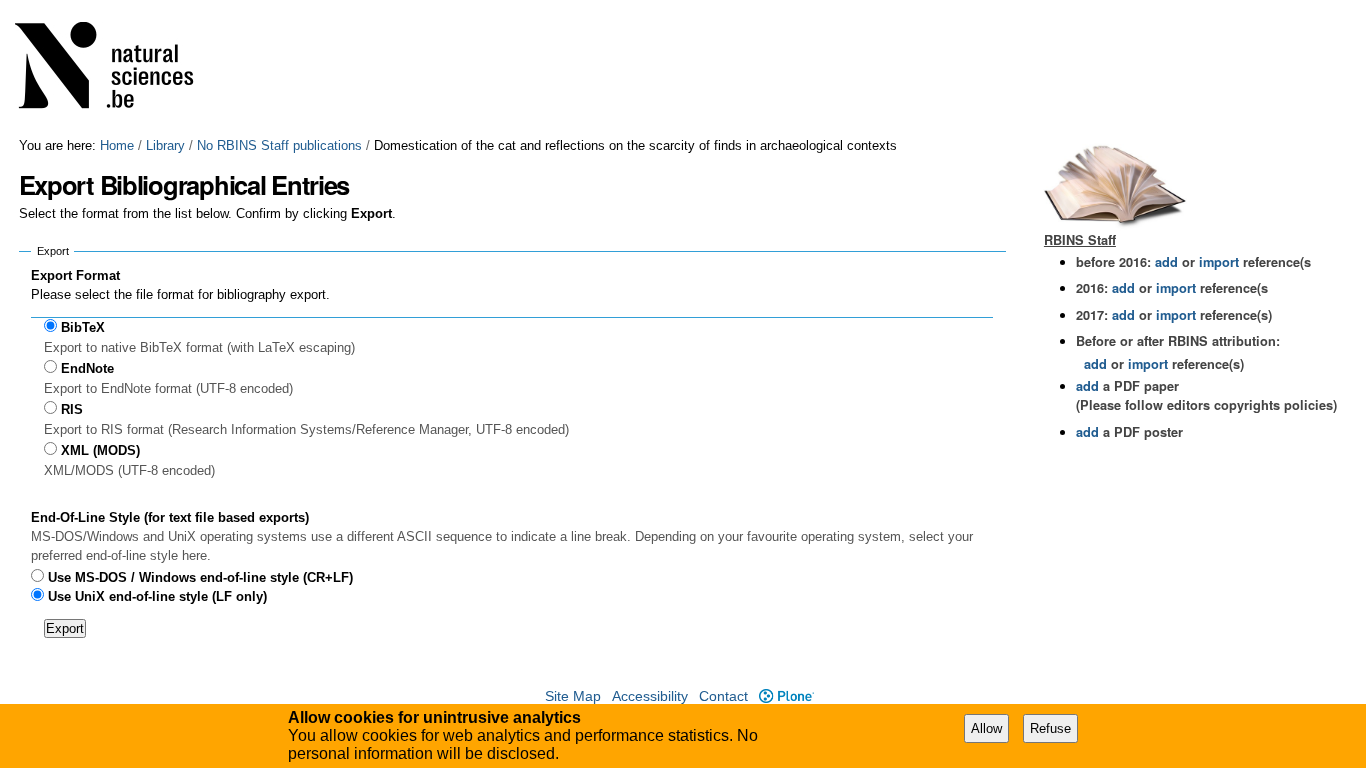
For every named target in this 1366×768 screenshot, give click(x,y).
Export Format (75, 275)
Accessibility (650, 696)
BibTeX (83, 327)
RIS (72, 409)
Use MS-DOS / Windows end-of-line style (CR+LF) (200, 577)
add (1166, 262)
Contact (723, 696)
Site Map (573, 696)
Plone (786, 696)
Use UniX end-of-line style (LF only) (157, 596)
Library (165, 145)
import (1217, 262)
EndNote (87, 368)
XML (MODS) (100, 450)
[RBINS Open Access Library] (117, 69)
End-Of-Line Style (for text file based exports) (170, 517)
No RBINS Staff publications (279, 145)
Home (117, 145)
